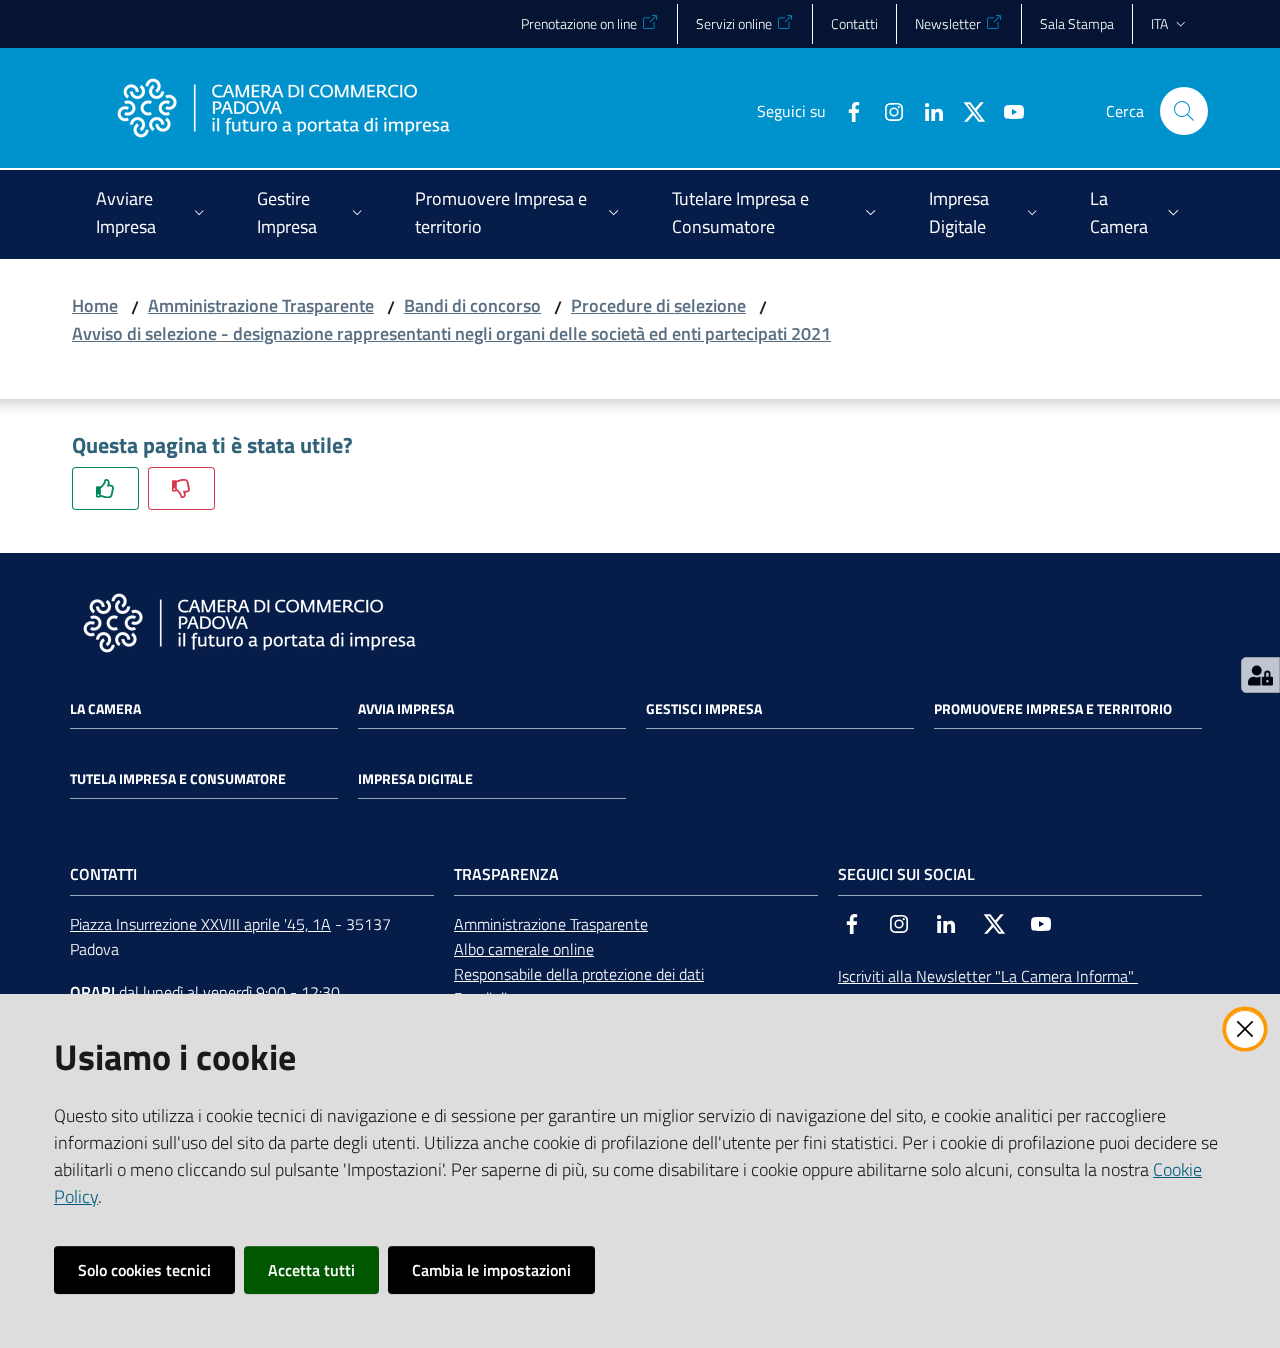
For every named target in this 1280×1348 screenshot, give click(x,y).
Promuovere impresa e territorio (1053, 709)
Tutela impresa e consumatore (178, 779)
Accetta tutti (311, 1270)
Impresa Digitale (415, 779)
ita (1159, 23)
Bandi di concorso (472, 305)
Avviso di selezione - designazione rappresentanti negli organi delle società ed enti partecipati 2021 (451, 333)
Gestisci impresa (704, 709)
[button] (1184, 111)
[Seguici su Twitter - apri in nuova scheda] (966, 110)
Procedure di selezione (658, 305)
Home (95, 305)
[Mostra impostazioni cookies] (1260, 675)
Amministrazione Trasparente (261, 305)
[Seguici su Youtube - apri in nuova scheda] (1006, 110)
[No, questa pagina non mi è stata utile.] (181, 488)
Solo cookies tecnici (144, 1270)
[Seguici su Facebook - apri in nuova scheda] (846, 110)
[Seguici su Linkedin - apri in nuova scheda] (926, 110)
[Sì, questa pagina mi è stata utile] (105, 488)
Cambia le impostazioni (491, 1270)
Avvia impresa (406, 709)
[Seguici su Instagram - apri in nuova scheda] (886, 110)
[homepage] (283, 111)
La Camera (105, 709)
